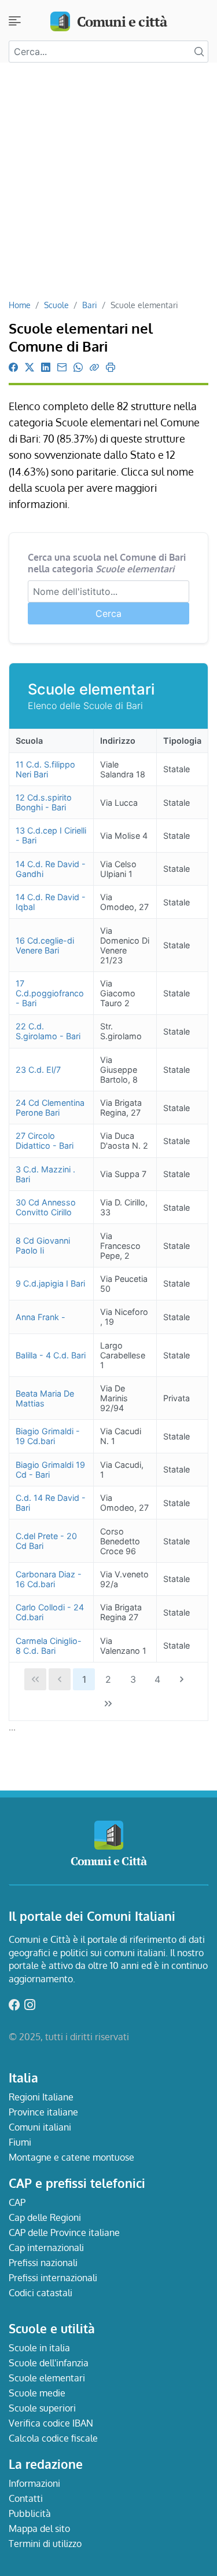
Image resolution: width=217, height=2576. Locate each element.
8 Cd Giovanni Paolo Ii (43, 1245)
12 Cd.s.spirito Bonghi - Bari (44, 802)
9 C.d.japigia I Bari (50, 1283)
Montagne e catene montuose (71, 2157)
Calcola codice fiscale (53, 2438)
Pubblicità (30, 2513)
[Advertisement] (108, 185)
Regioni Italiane (41, 2097)
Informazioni (34, 2483)
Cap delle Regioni (45, 2217)
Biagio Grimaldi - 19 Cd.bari (48, 1436)
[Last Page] (109, 1704)
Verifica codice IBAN (51, 2423)
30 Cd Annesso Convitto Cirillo (46, 1207)
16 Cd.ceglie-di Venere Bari (45, 945)
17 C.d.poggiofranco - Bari (50, 993)
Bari (90, 305)
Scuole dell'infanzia (49, 2363)
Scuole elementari (47, 2378)
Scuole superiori (42, 2408)
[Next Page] (182, 1679)
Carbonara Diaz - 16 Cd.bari (49, 1579)
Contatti (26, 2498)
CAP (17, 2202)
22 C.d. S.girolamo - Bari (48, 1031)
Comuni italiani (40, 2127)
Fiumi (20, 2142)
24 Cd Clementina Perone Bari (50, 1108)
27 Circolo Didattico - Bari (45, 1141)
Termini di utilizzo (45, 2544)
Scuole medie (37, 2393)
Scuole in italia (39, 2348)
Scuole (56, 305)
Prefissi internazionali (53, 2278)
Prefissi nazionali (43, 2263)
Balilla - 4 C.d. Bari (51, 1355)
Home (20, 305)
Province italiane (43, 2112)
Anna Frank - (41, 1317)
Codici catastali (41, 2293)
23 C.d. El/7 (38, 1070)
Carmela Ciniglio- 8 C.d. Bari (49, 1646)
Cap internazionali (46, 2248)
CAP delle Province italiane (64, 2232)
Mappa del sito (39, 2529)
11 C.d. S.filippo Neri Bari (45, 769)
